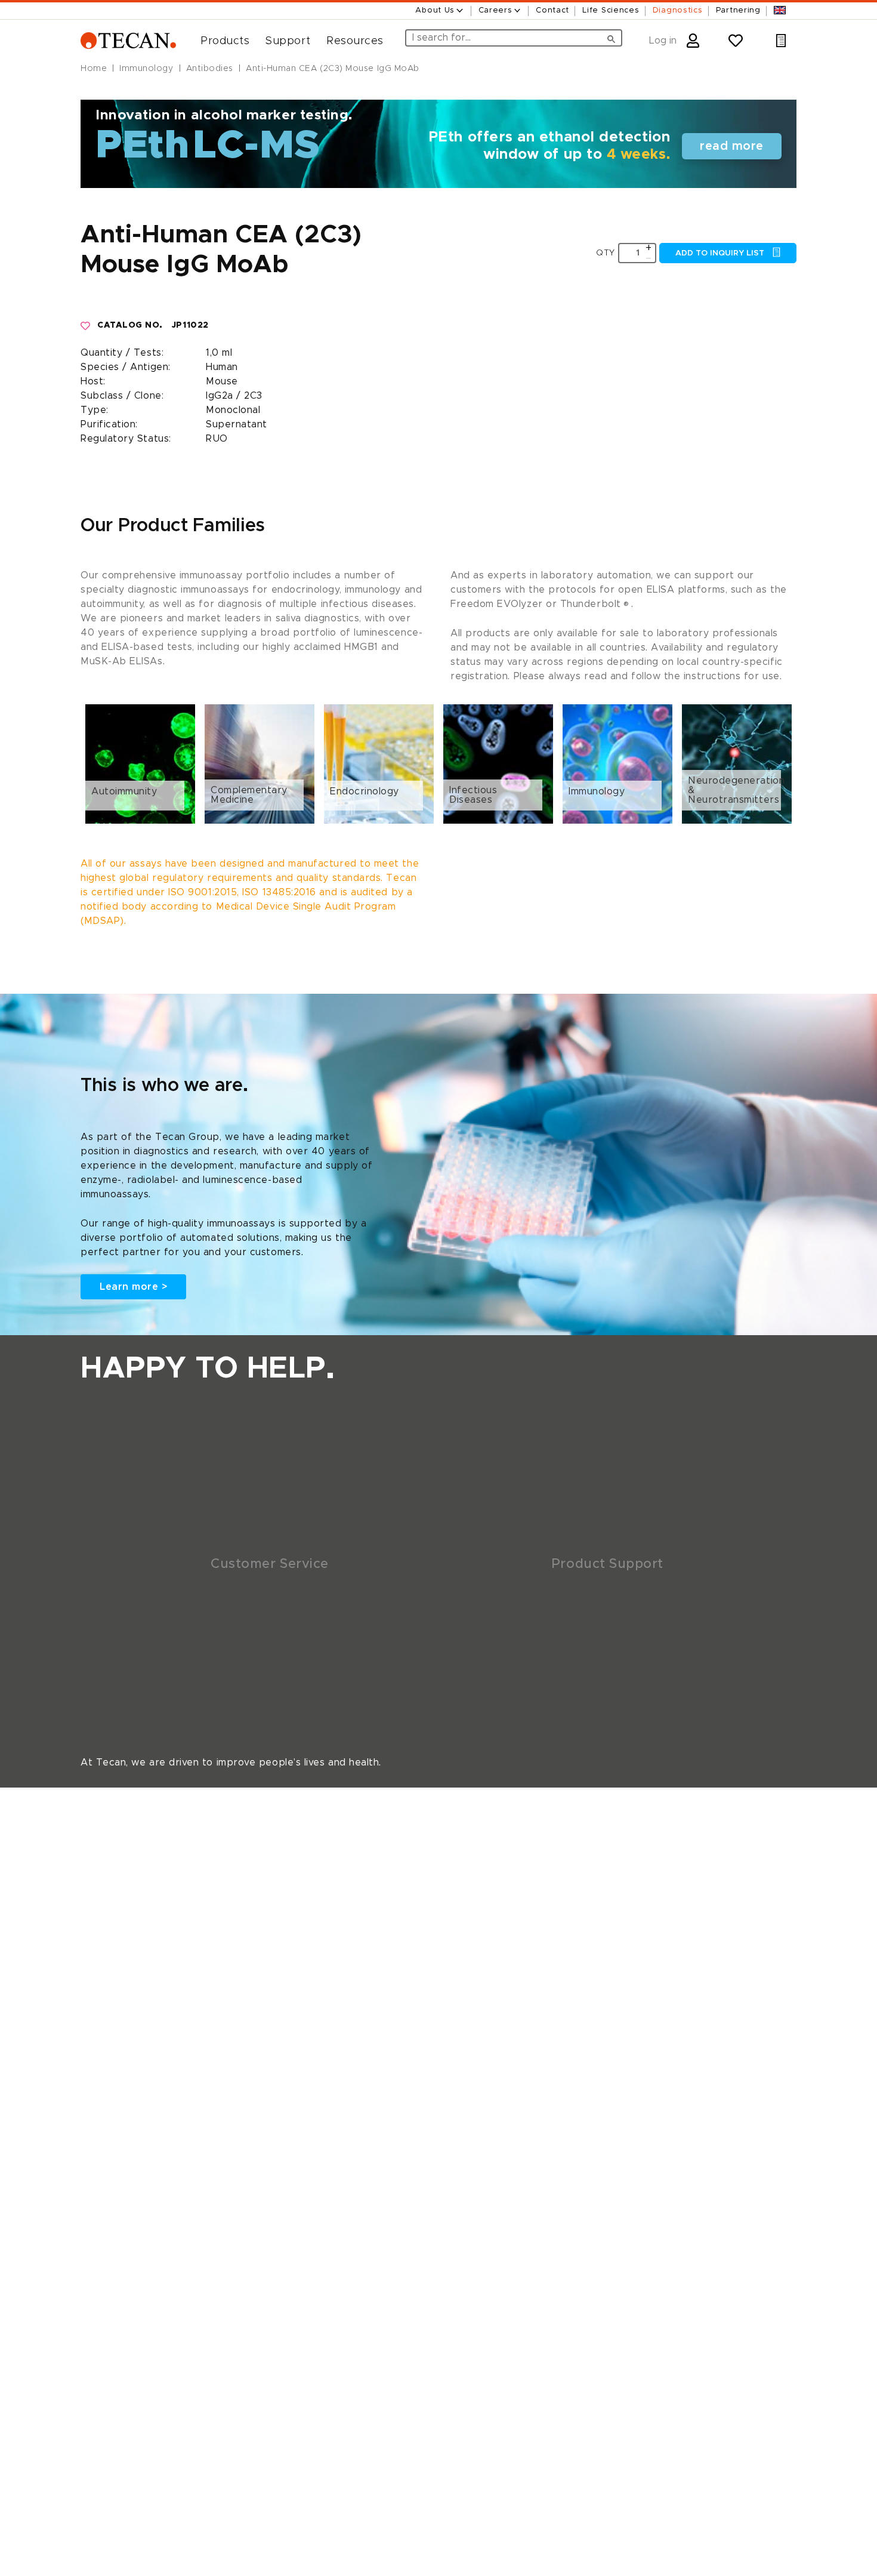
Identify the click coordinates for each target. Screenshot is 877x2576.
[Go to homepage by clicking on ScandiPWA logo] (128, 41)
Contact (552, 10)
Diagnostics (678, 10)
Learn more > (133, 1287)
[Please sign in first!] (86, 326)
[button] (220, 41)
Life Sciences (611, 10)
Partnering (738, 10)
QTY (606, 253)
